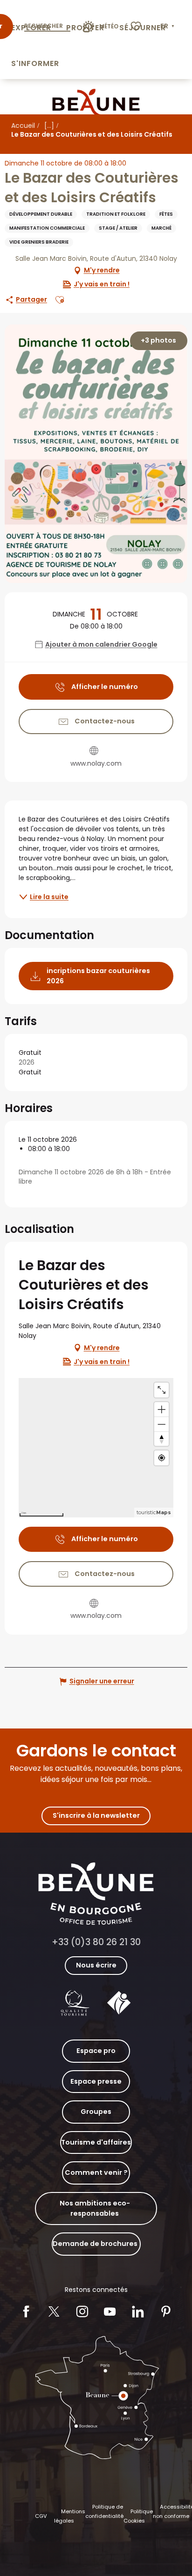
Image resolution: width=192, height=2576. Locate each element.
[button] (168, 26)
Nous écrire (96, 1965)
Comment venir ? (96, 2172)
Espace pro (96, 2051)
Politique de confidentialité (104, 2511)
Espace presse (96, 2081)
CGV (41, 2516)
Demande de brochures (95, 2244)
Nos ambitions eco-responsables (95, 2208)
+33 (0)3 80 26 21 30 (96, 1942)
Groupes (96, 2112)
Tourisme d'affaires (96, 2142)
